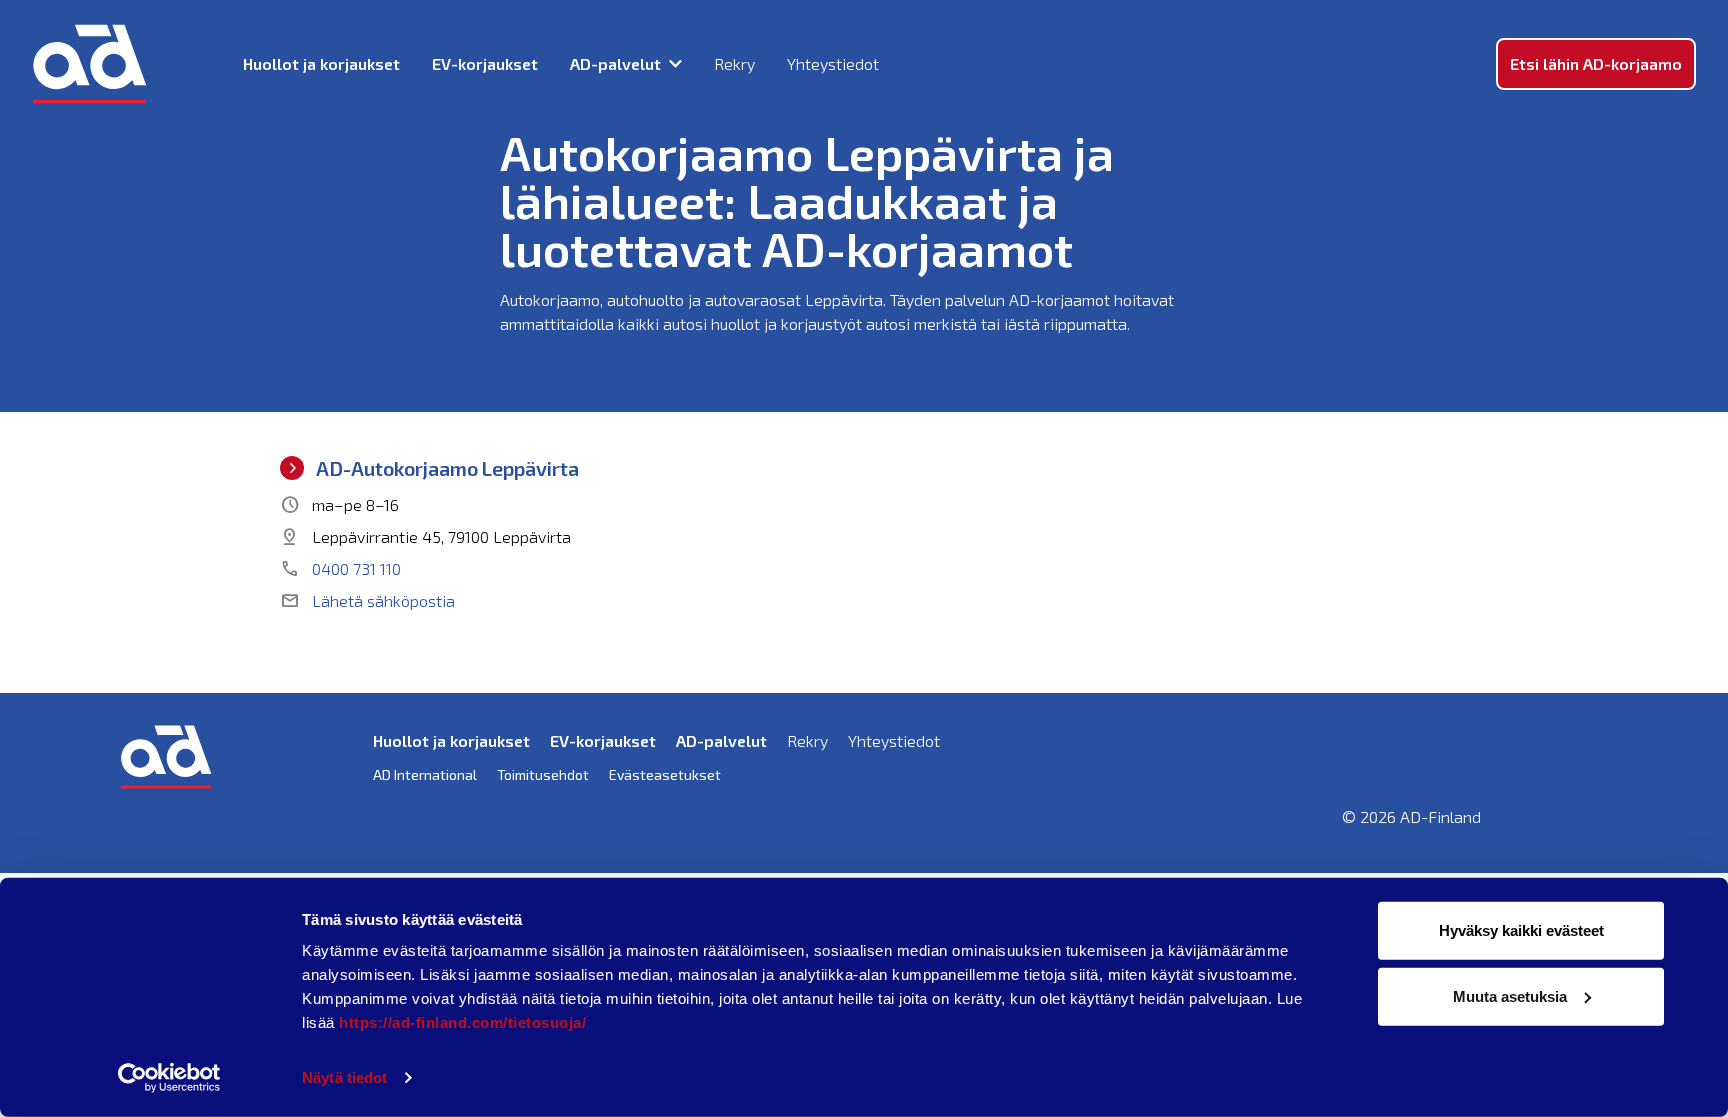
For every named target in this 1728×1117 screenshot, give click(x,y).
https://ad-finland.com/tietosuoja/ (462, 1022)
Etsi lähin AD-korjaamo (1596, 63)
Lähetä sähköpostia (367, 601)
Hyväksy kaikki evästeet (1521, 930)
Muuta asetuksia (1510, 995)
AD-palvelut (615, 63)
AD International (425, 774)
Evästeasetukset (665, 774)
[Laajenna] (675, 64)
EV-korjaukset (485, 63)
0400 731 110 (340, 569)
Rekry (734, 63)
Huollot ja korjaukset (321, 63)
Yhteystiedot (833, 63)
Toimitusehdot (543, 774)
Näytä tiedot (344, 1077)
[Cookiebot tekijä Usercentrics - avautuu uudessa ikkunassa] (169, 1078)
